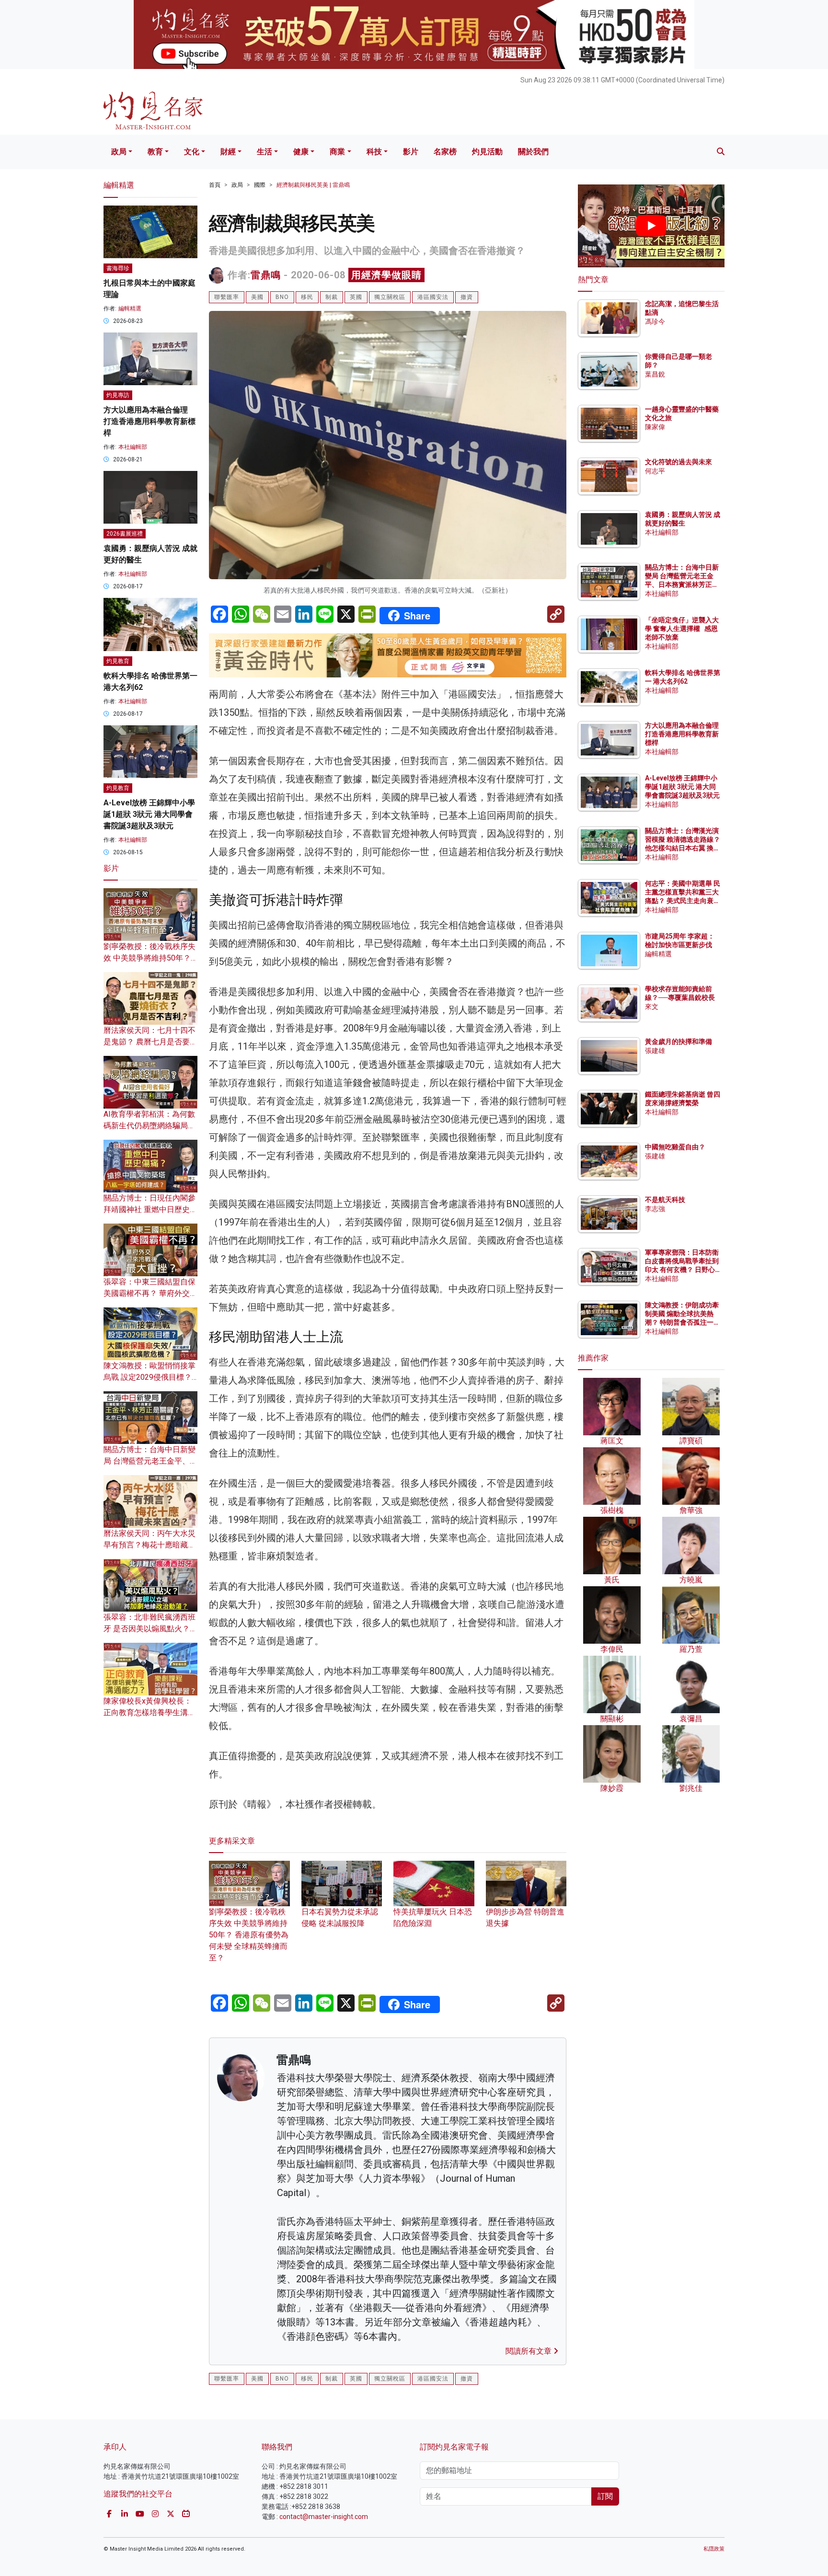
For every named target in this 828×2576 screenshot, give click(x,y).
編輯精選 (130, 309)
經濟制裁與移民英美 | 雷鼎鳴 (313, 185)
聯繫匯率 (227, 297)
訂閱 (605, 2496)
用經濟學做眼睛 (386, 275)
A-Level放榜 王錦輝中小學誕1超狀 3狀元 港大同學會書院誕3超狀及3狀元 (149, 814)
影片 (411, 152)
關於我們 (533, 152)
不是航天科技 (665, 1200)
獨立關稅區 (390, 297)
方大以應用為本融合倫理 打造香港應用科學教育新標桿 (149, 421)
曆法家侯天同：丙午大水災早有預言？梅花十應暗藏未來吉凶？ (149, 1545)
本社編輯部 (133, 447)
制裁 (332, 297)
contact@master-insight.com (324, 2517)
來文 (652, 1007)
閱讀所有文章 (529, 2351)
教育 (155, 152)
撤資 (467, 297)
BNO (282, 297)
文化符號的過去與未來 (678, 462)
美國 (257, 297)
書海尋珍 (118, 268)
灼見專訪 (118, 395)
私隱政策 (714, 2549)
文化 (192, 152)
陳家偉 (655, 427)
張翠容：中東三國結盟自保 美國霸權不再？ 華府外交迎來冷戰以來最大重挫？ (150, 1293)
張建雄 (655, 1051)
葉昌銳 (655, 374)
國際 (260, 185)
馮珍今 (655, 321)
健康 (301, 152)
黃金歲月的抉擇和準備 (678, 1042)
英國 (356, 297)
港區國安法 (433, 297)
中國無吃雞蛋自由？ (675, 1147)
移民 (307, 297)
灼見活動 (487, 152)
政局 (119, 152)
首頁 (215, 185)
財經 (228, 152)
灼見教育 (118, 661)
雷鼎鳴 (266, 275)
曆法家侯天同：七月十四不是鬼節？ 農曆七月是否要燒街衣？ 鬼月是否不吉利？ (150, 1042)
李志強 (655, 1209)
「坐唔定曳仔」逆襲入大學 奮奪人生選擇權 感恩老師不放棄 (682, 629)
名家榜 (445, 152)
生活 (264, 152)
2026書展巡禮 (125, 534)
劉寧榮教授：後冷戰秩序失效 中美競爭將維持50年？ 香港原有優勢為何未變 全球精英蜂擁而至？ (249, 1935)
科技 (374, 152)
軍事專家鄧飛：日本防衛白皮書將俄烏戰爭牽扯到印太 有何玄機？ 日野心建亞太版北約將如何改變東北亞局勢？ (682, 1270)
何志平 (655, 471)
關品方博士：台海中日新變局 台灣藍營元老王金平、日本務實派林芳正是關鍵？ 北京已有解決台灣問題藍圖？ (683, 585)
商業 (337, 152)
